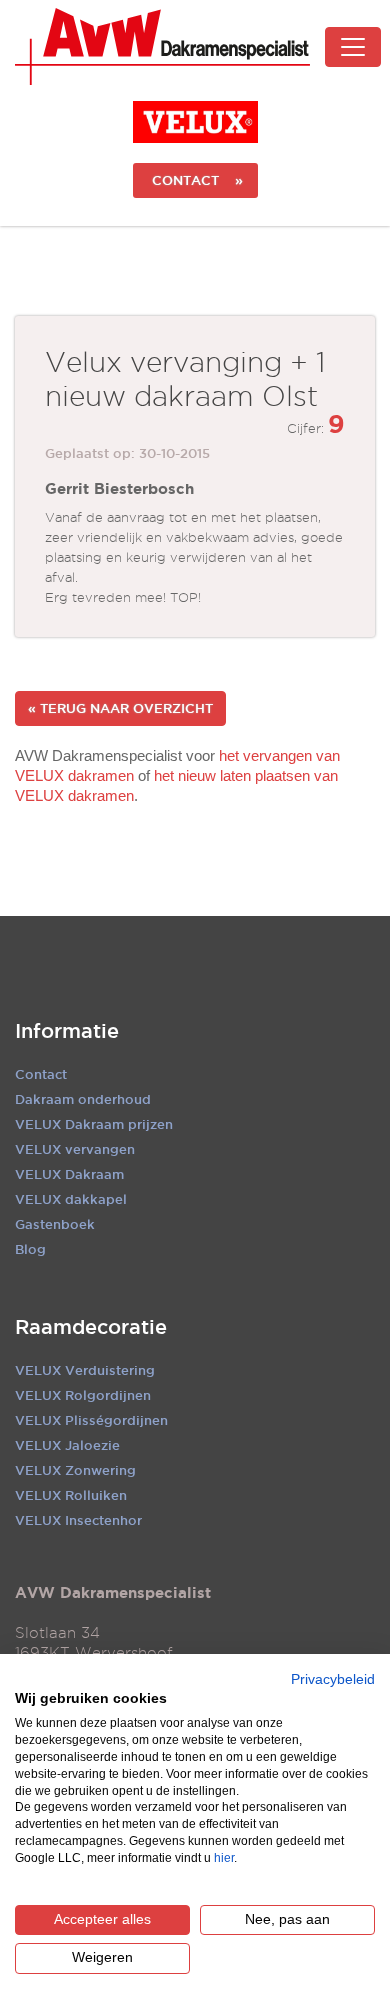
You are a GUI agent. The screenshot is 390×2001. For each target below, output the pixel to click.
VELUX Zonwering (75, 1470)
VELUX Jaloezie (67, 1445)
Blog (30, 1249)
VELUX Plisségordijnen (91, 1420)
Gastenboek (55, 1224)
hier (224, 1858)
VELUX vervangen (75, 1149)
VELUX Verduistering (85, 1370)
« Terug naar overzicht (120, 708)
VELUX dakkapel (71, 1199)
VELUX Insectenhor (78, 1520)
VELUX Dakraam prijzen (94, 1124)
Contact (41, 1074)
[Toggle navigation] (353, 47)
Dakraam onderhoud (83, 1099)
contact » (195, 180)
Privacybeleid (333, 1679)
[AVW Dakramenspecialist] (162, 46)
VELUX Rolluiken (71, 1495)
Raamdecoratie (91, 1327)
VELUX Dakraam (69, 1174)
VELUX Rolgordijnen (83, 1395)
